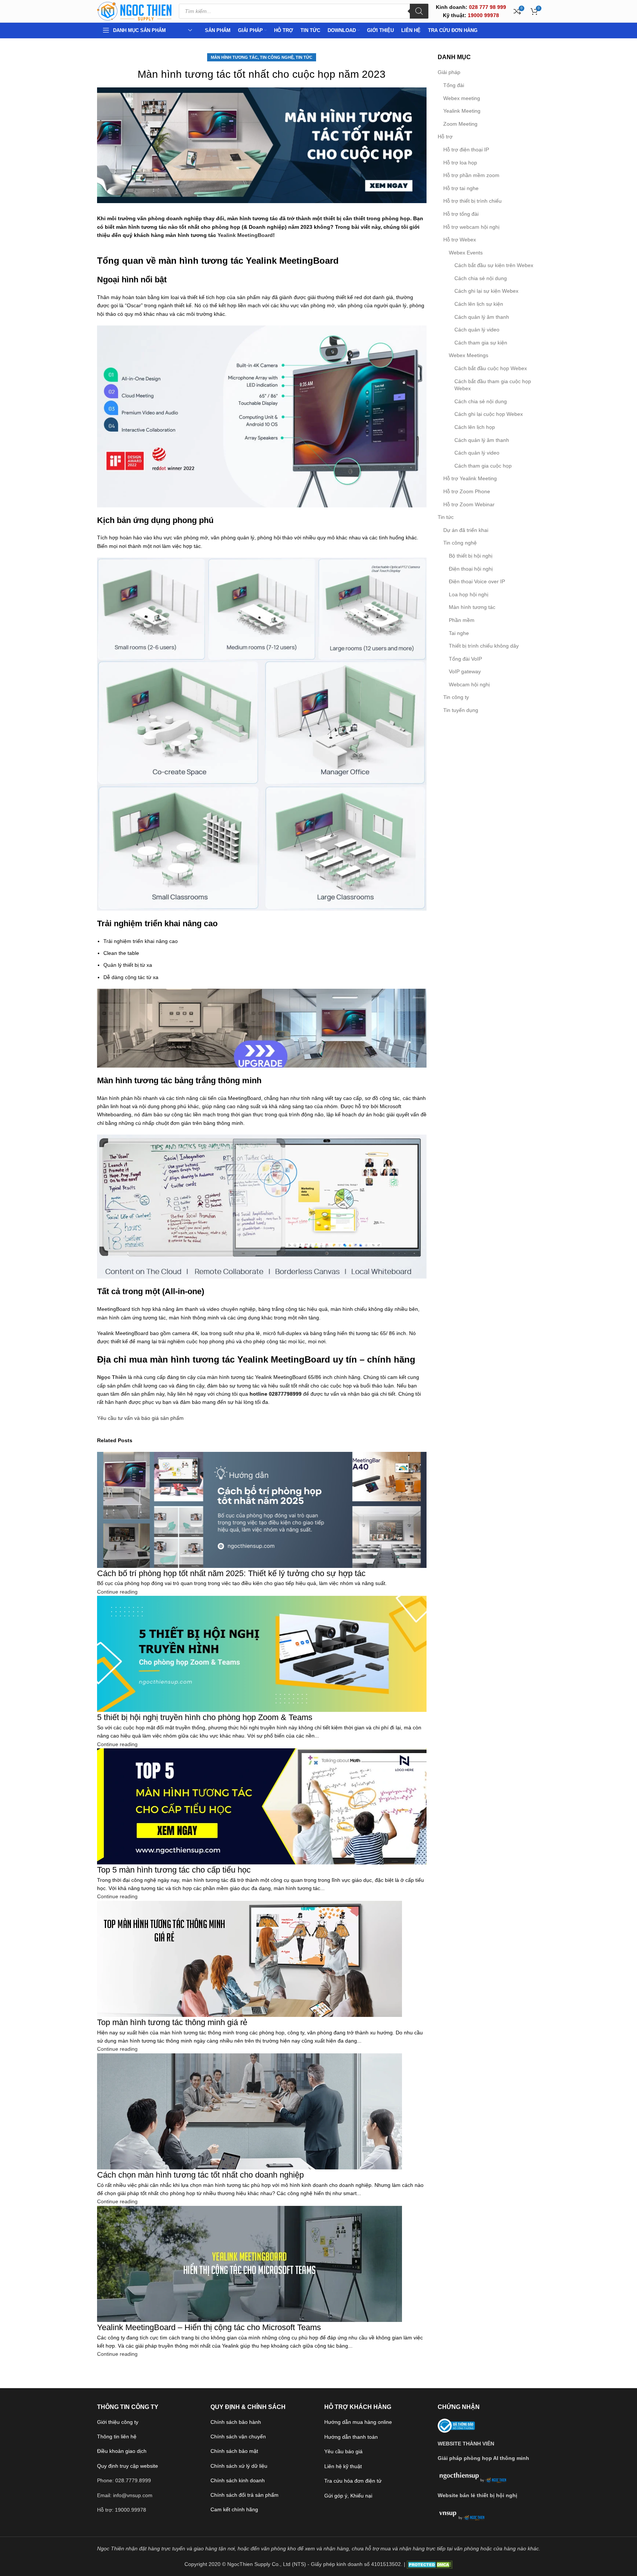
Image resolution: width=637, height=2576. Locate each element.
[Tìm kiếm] (419, 11)
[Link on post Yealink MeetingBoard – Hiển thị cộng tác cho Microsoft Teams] (318, 1288)
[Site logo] (134, 11)
